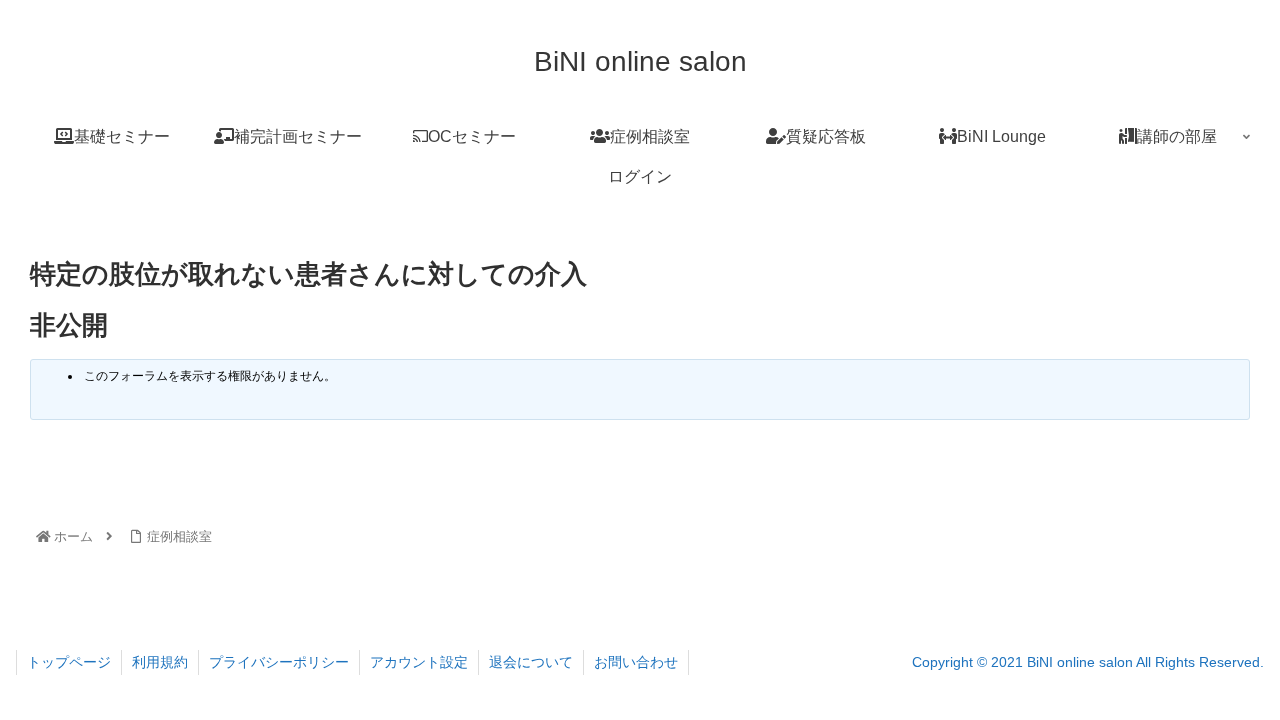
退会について (531, 662)
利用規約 (160, 662)
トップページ (69, 662)
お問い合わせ (636, 662)
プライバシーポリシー (279, 662)
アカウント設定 (419, 662)
